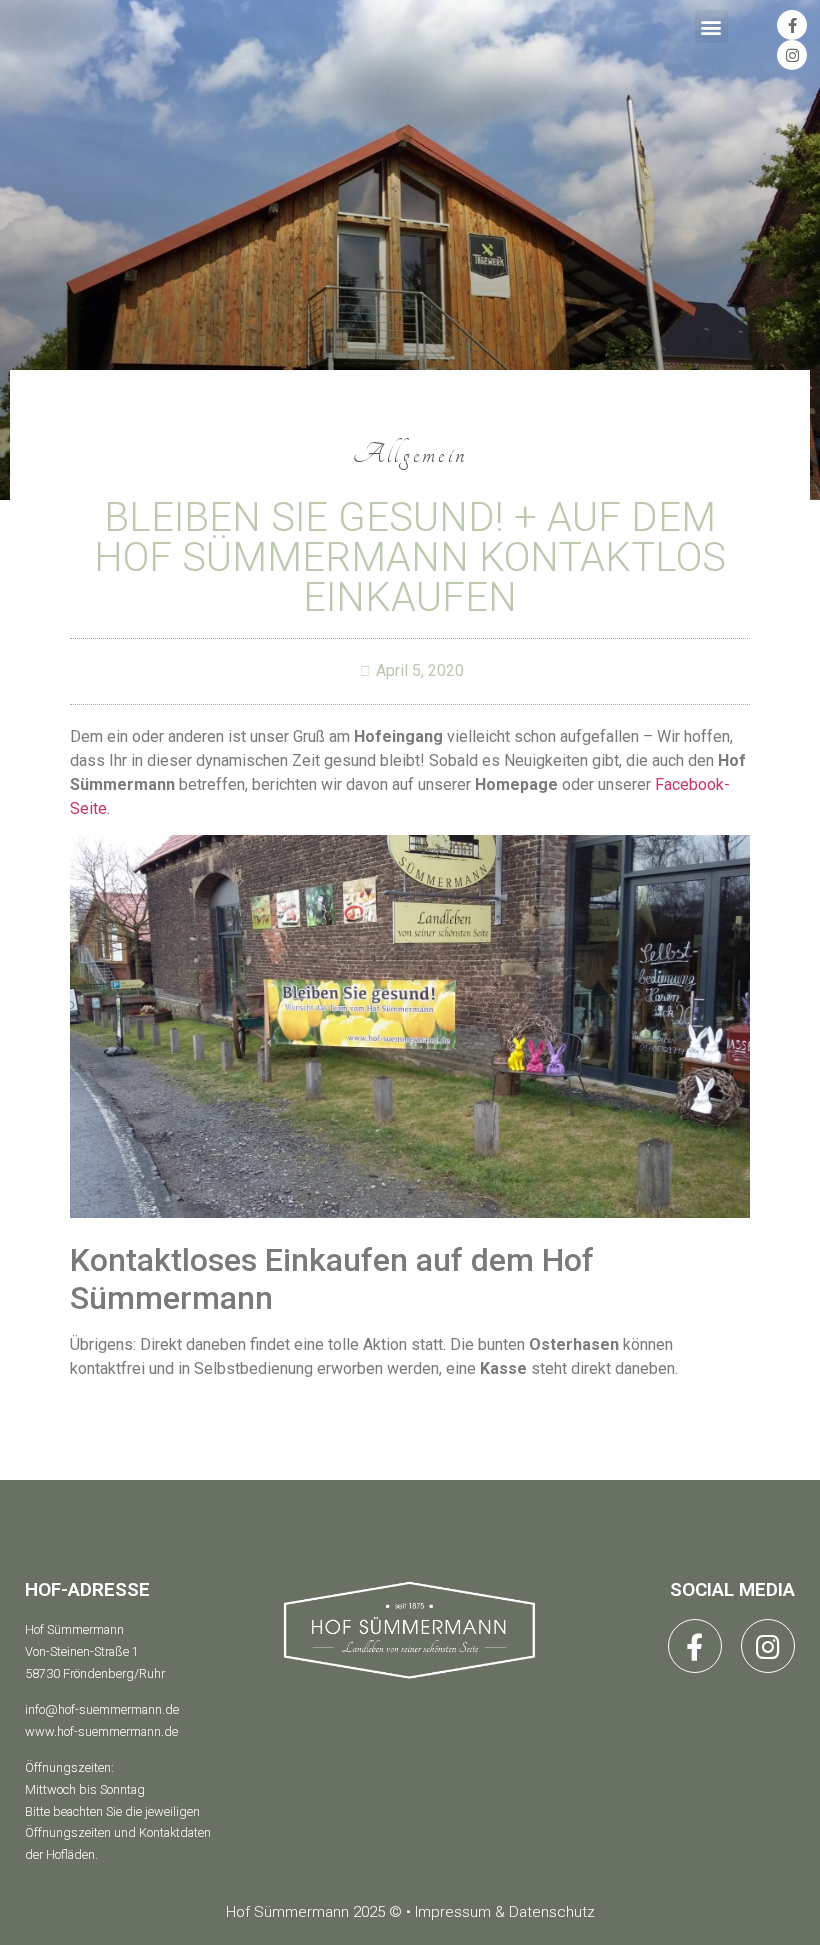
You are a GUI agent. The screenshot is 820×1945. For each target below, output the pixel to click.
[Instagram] (792, 55)
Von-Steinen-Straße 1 (82, 1651)
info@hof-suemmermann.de (102, 1709)
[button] (711, 26)
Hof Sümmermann (74, 1629)
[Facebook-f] (792, 25)
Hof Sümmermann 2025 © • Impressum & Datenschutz (410, 1912)
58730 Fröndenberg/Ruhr (95, 1673)
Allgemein (410, 454)
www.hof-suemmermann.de (101, 1731)
